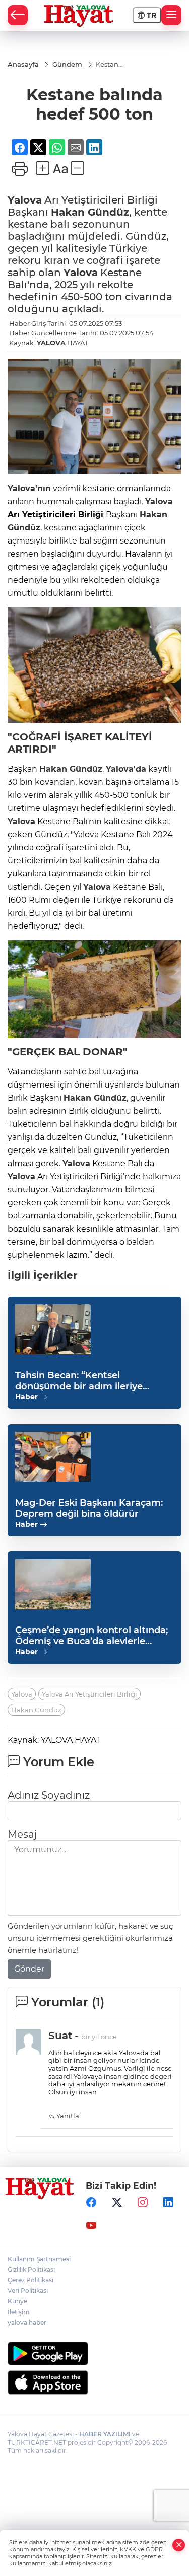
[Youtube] (91, 2225)
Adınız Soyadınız (49, 1795)
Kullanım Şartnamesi (39, 2259)
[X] (117, 2202)
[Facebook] (91, 2202)
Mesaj (22, 1834)
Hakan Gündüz (90, 212)
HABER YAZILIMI (105, 2434)
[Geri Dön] (18, 15)
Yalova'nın (29, 488)
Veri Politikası (28, 2291)
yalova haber (27, 2322)
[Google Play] (94, 2354)
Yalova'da (126, 769)
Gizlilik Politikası (31, 2269)
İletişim (19, 2312)
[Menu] (171, 15)
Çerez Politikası (30, 2280)
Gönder (29, 1969)
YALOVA (51, 343)
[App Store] (94, 2383)
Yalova (25, 200)
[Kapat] (179, 2545)
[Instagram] (143, 2202)
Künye (17, 2301)
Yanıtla (67, 2116)
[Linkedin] (168, 2202)
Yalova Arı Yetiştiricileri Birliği (89, 1694)
